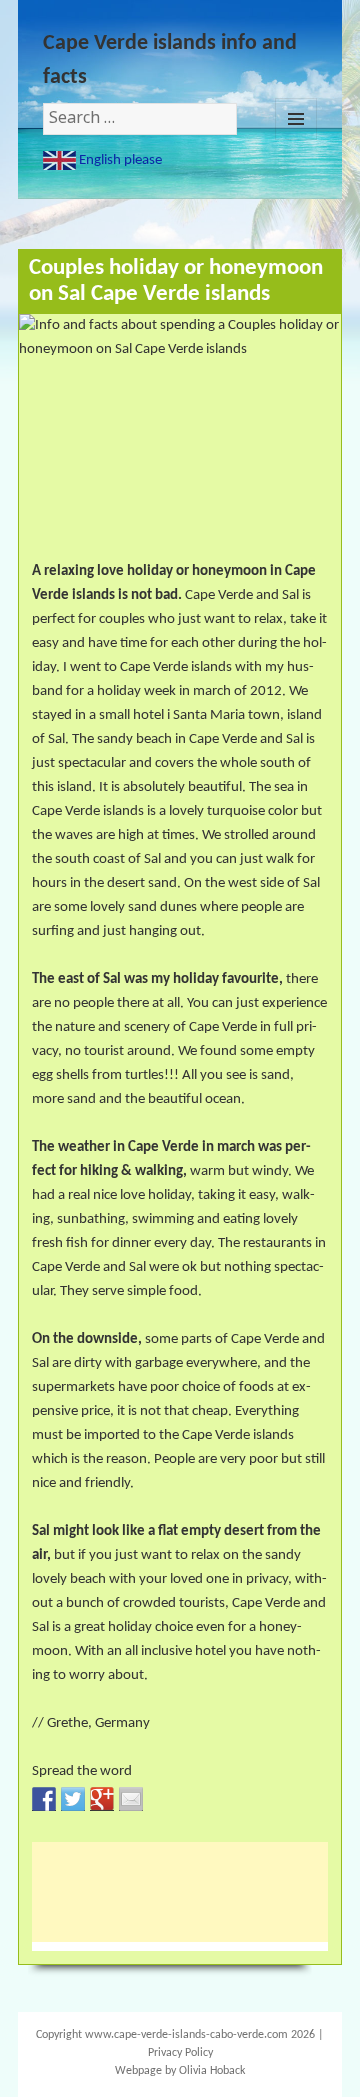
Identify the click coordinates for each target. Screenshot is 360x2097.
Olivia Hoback (212, 2071)
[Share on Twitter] (73, 1799)
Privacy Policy (180, 2053)
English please (119, 160)
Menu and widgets (296, 119)
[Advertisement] (192, 1892)
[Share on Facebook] (44, 1799)
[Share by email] (131, 1799)
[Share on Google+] (102, 1799)
